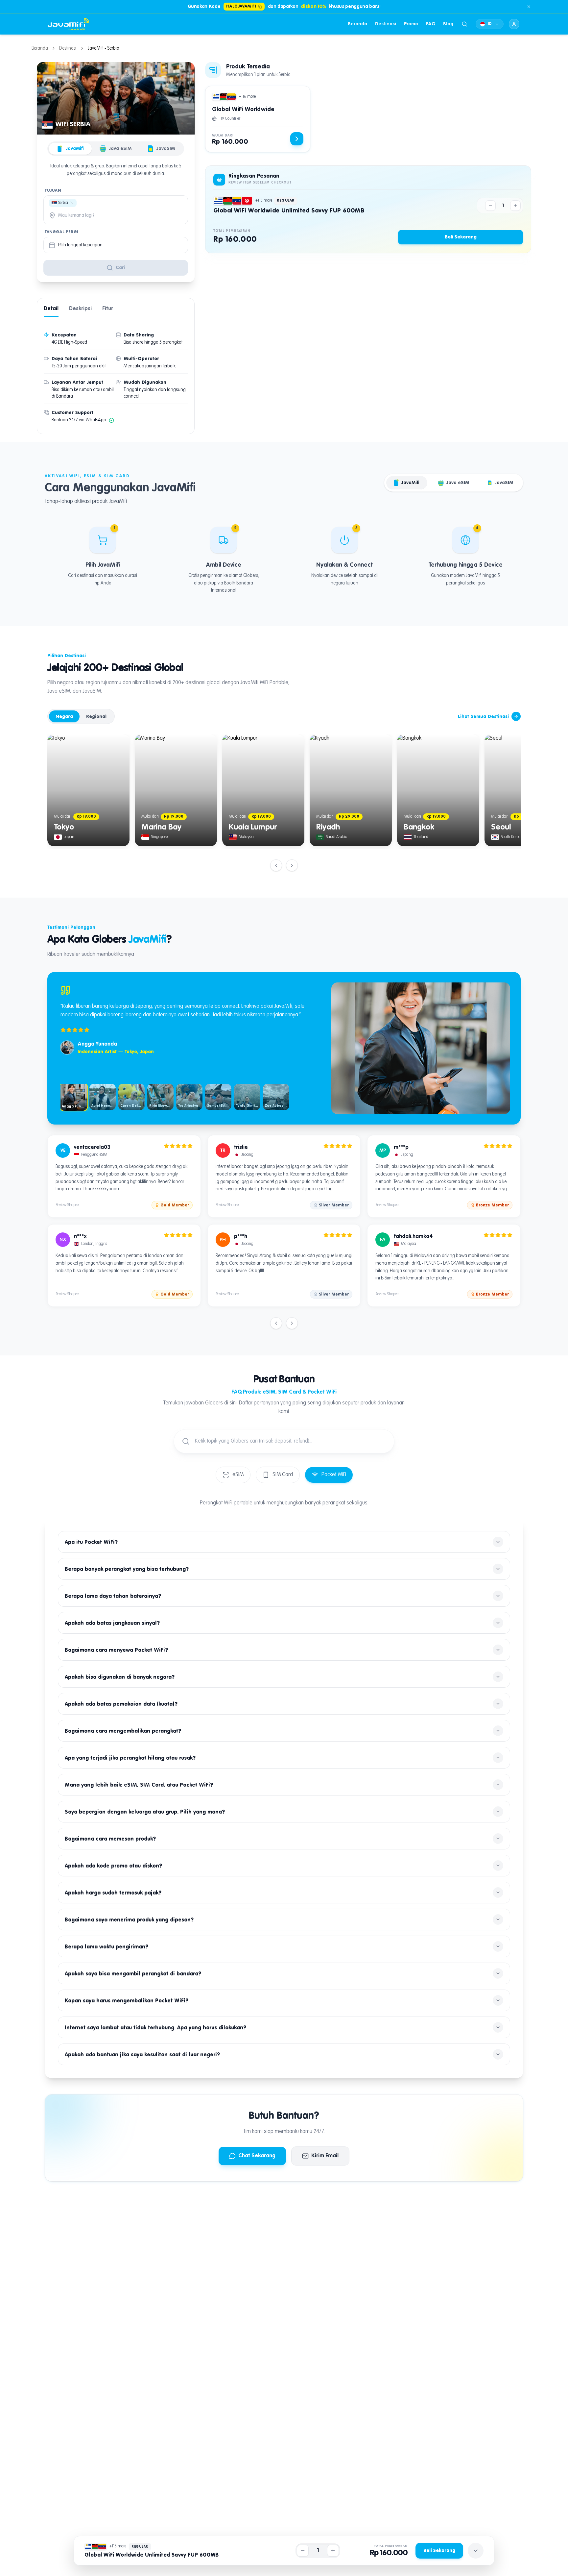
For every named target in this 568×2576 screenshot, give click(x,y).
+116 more (247, 97)
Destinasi (386, 24)
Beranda (357, 24)
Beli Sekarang (461, 237)
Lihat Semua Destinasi (483, 716)
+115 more (264, 201)
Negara (64, 716)
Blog (448, 24)
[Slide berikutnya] (292, 865)
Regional (96, 716)
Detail (51, 309)
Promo (411, 24)
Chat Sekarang (257, 2156)
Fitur (108, 309)
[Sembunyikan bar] (476, 2551)
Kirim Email (325, 2156)
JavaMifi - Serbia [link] (104, 48)
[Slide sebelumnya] (276, 865)
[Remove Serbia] (72, 203)
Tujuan (53, 191)
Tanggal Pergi (61, 232)
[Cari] (464, 24)
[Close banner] (529, 7)
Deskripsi (80, 309)
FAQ (431, 24)
